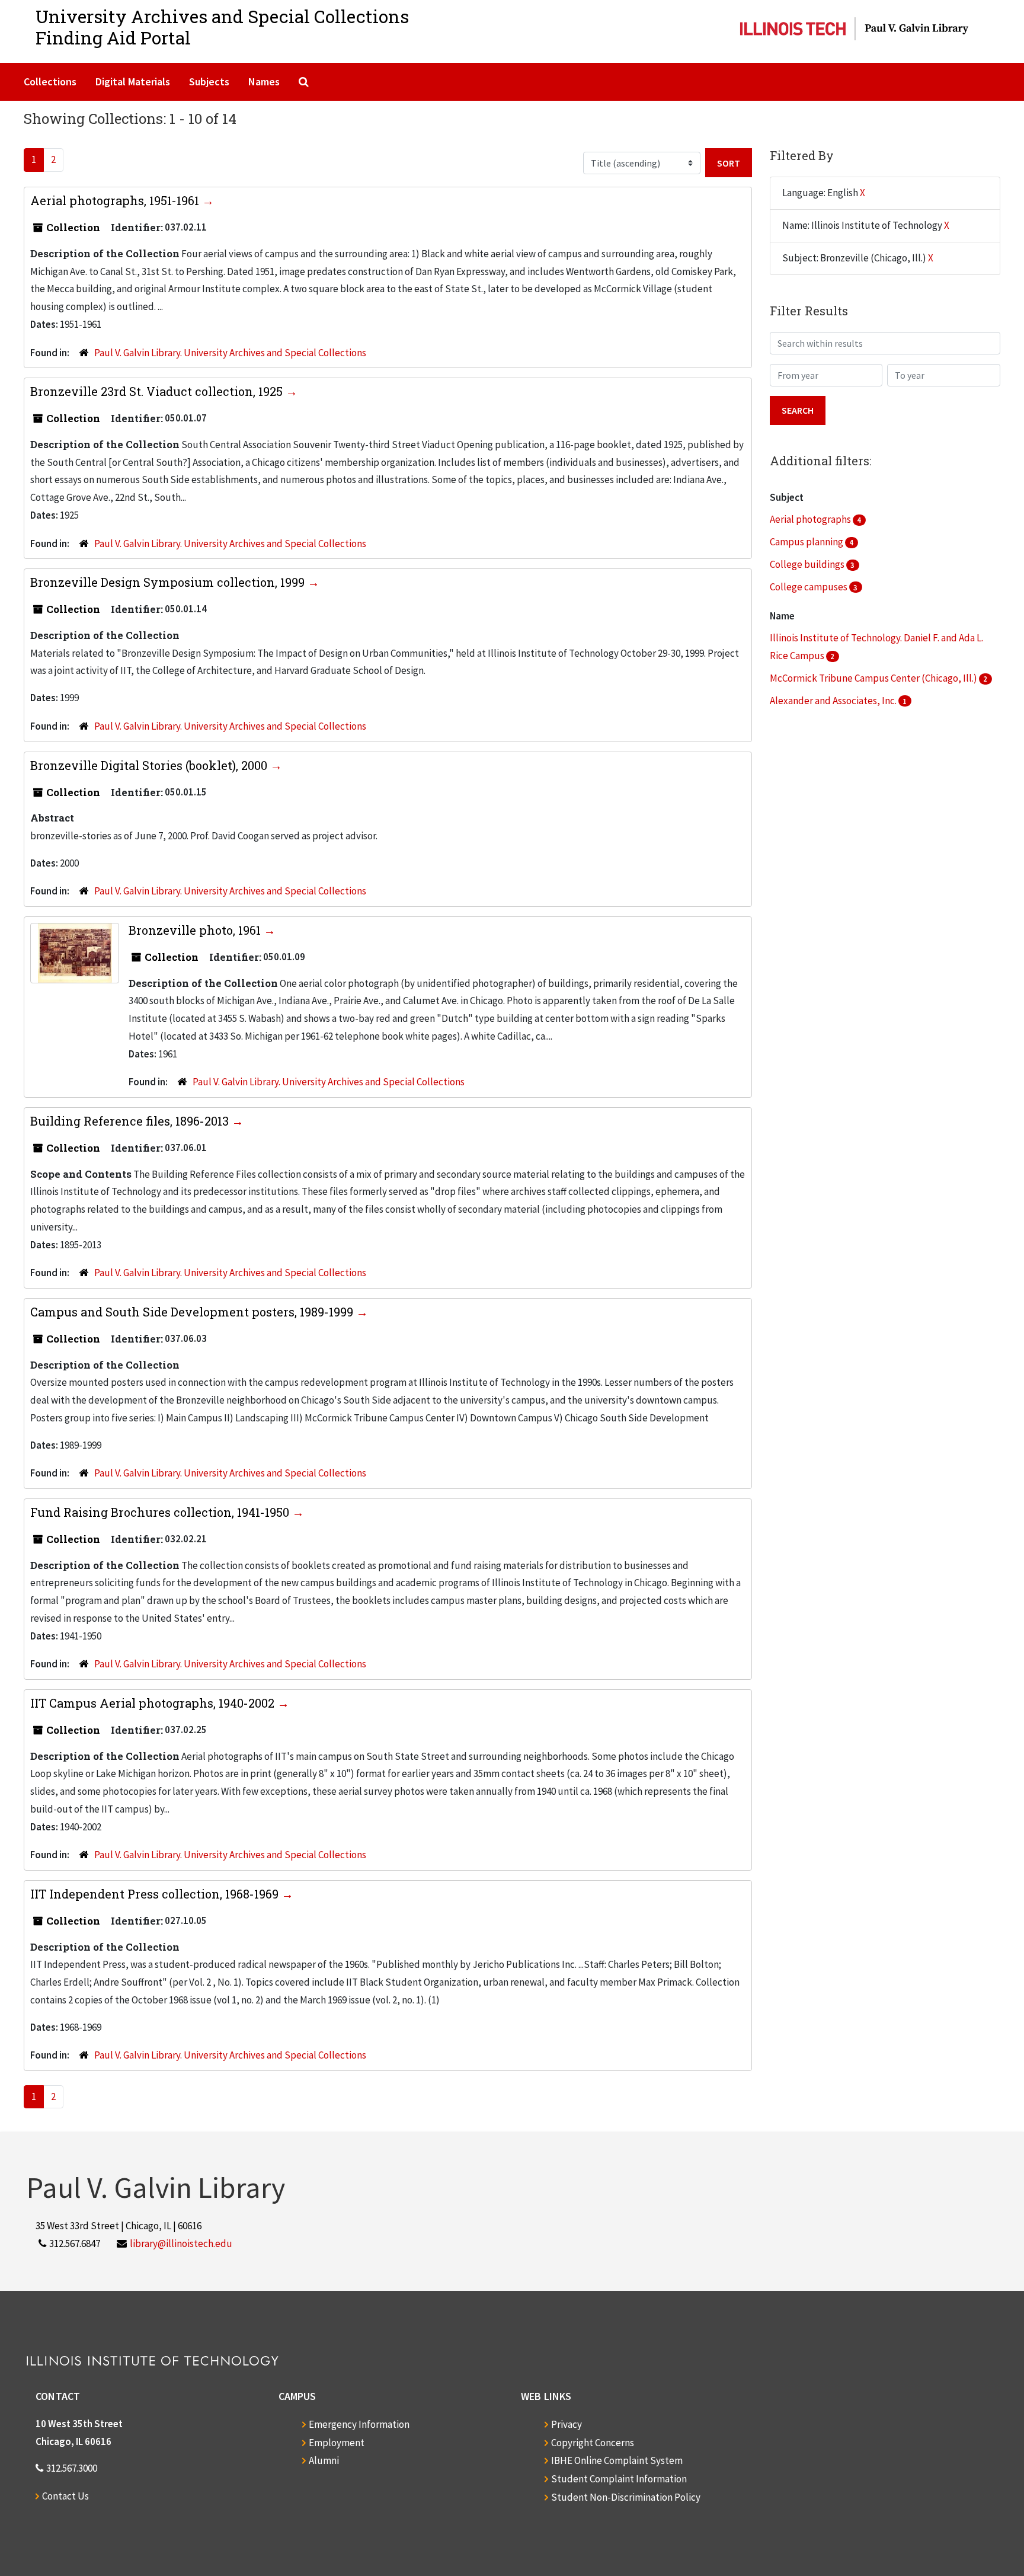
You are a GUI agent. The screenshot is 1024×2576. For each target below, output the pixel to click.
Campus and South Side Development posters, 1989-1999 (193, 1312)
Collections (50, 82)
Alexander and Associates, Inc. (834, 701)
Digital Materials (133, 82)
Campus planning (807, 542)
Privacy (567, 2424)
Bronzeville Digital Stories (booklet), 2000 (150, 765)
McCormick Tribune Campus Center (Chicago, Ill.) (874, 678)
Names (264, 82)
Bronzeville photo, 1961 (196, 930)
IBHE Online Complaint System (617, 2460)
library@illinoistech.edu (181, 2243)
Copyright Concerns (593, 2443)
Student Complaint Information (619, 2479)
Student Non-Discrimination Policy (626, 2497)
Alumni (324, 2460)
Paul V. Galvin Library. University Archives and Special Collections (230, 353)
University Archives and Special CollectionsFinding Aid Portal (222, 27)
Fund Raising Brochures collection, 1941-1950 (161, 1512)
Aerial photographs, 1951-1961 (116, 200)
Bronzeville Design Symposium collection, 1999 (169, 582)
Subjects (209, 82)
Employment (337, 2443)
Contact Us (65, 2496)
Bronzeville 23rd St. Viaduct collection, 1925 (158, 391)
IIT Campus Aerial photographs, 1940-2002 (154, 1703)
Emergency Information (359, 2424)
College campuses (809, 587)
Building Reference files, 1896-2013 (131, 1121)
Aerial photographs (811, 519)
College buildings (808, 564)
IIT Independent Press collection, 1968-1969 (156, 1894)
